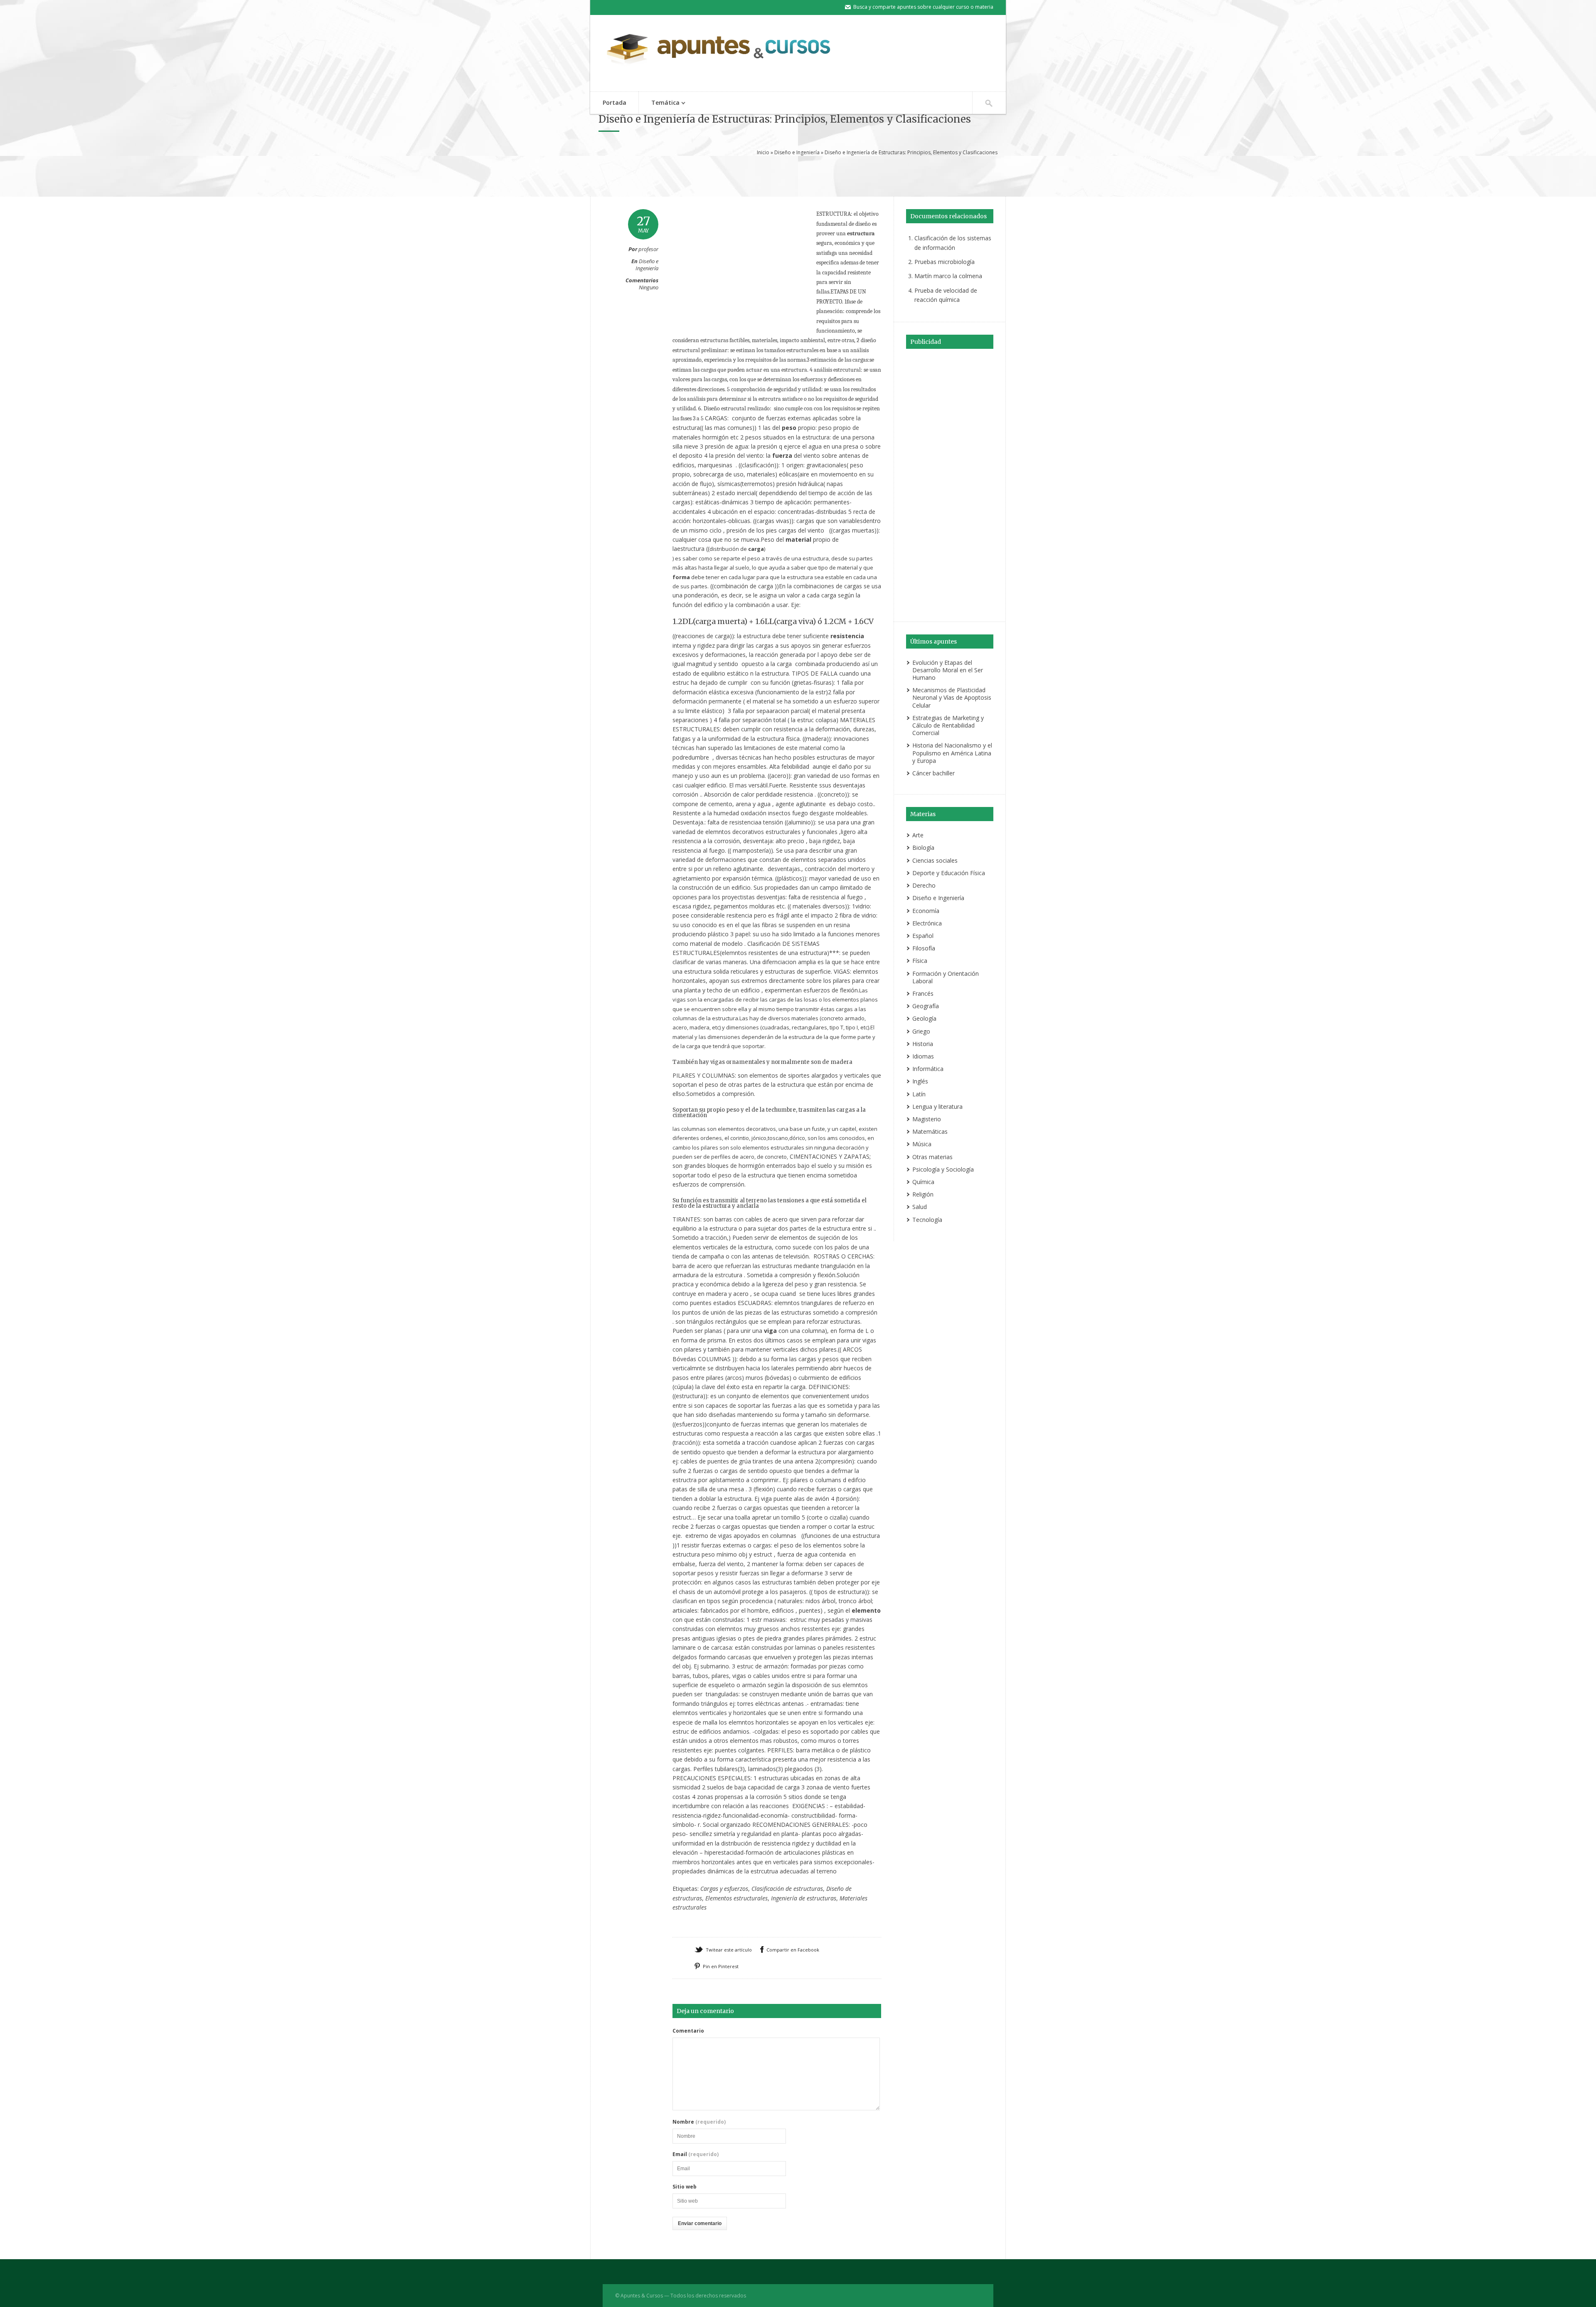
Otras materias (932, 1157)
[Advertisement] (798, 175)
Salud (920, 1207)
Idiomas (923, 1056)
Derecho (924, 885)
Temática (659, 103)
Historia (923, 1044)
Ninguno (649, 287)
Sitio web (685, 2187)
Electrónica (927, 923)
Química (923, 1182)
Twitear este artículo (729, 1950)
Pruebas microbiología (945, 262)
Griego (921, 1031)
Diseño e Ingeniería (797, 152)
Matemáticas (930, 1131)
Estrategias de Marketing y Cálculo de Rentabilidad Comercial (948, 725)
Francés (923, 993)
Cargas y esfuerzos (724, 1889)
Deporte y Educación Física (949, 873)
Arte (918, 835)
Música (922, 1144)
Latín (919, 1094)
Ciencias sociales (935, 860)
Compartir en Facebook (793, 1950)
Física (920, 961)
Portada (615, 102)
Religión (923, 1194)
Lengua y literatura (937, 1107)
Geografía (926, 1006)
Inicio (763, 152)
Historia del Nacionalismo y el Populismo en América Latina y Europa (952, 753)
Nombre (699, 2122)
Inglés (920, 1081)
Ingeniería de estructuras (804, 1898)
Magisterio (927, 1119)
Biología (923, 848)
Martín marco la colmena (948, 276)
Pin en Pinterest (721, 1966)
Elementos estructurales (736, 1898)
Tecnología (927, 1220)
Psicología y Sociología (943, 1169)
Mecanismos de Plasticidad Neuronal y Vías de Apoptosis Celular (952, 697)
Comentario (688, 2031)
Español (923, 936)
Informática (928, 1069)
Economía (926, 911)
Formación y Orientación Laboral (946, 977)
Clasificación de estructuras (787, 1889)
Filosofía (924, 948)
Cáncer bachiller (933, 773)
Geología (924, 1018)
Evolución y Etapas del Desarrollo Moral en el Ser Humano (948, 670)
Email (696, 2154)
